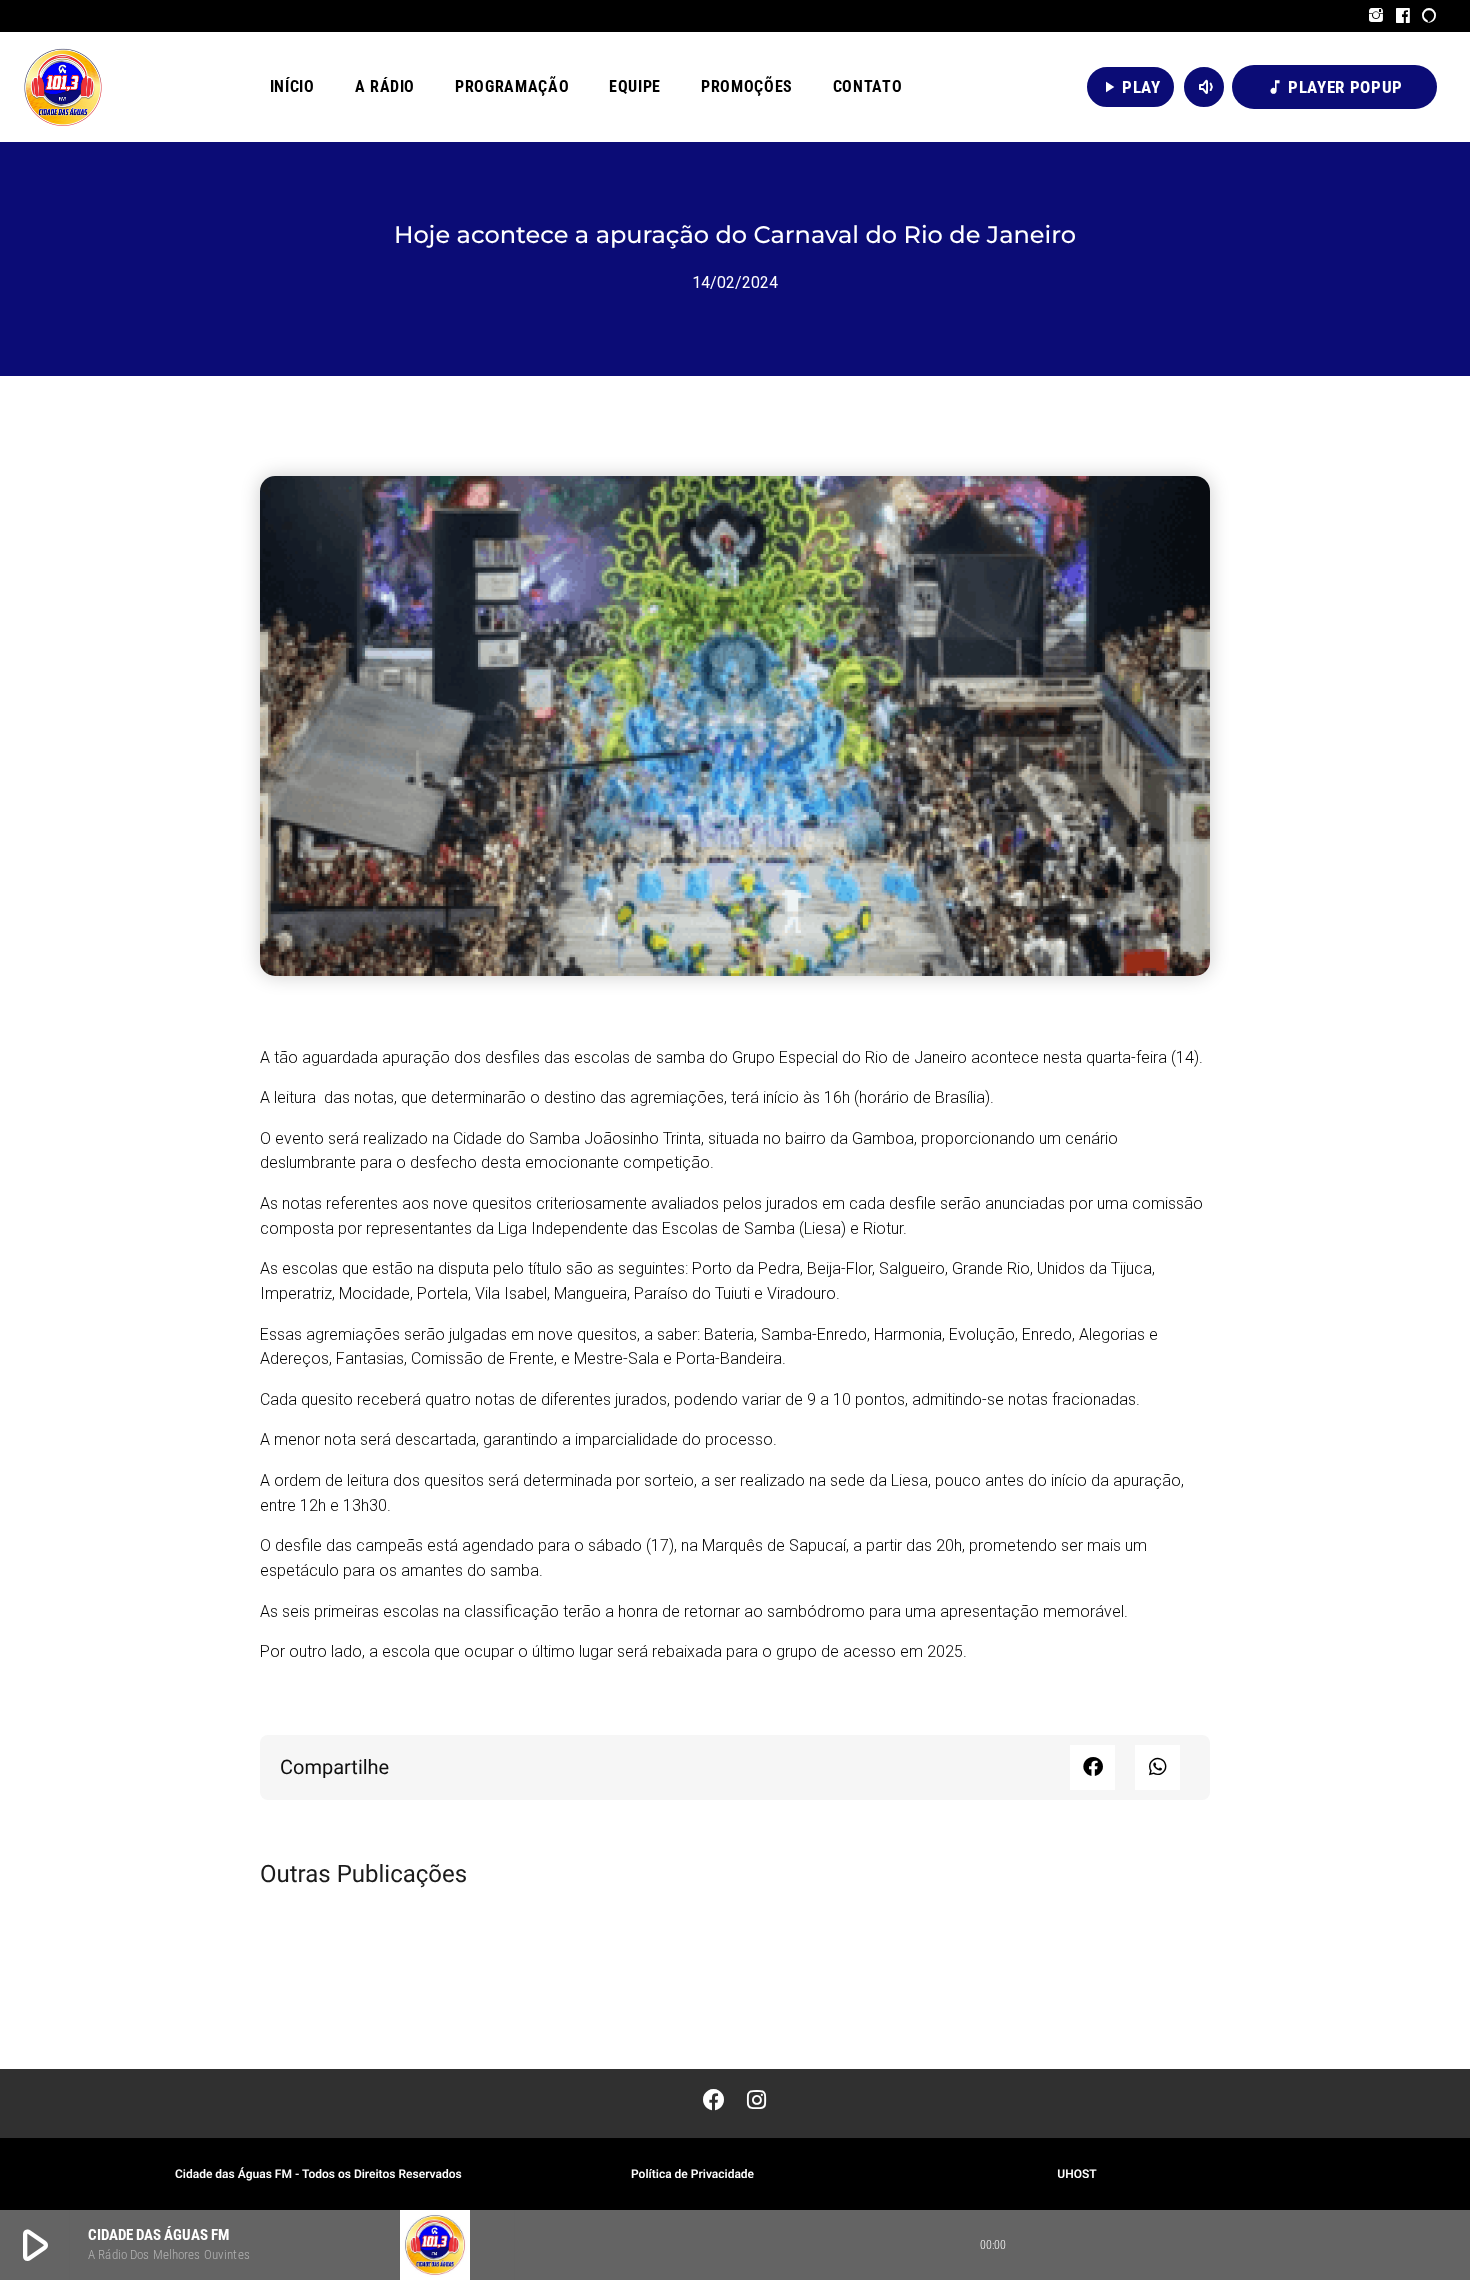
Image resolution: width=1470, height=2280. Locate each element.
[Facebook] (1403, 16)
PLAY (1130, 87)
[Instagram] (1376, 16)
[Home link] (63, 87)
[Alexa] (1429, 16)
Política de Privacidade (692, 2174)
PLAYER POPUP (1334, 87)
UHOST (1076, 2174)
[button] (1092, 1767)
